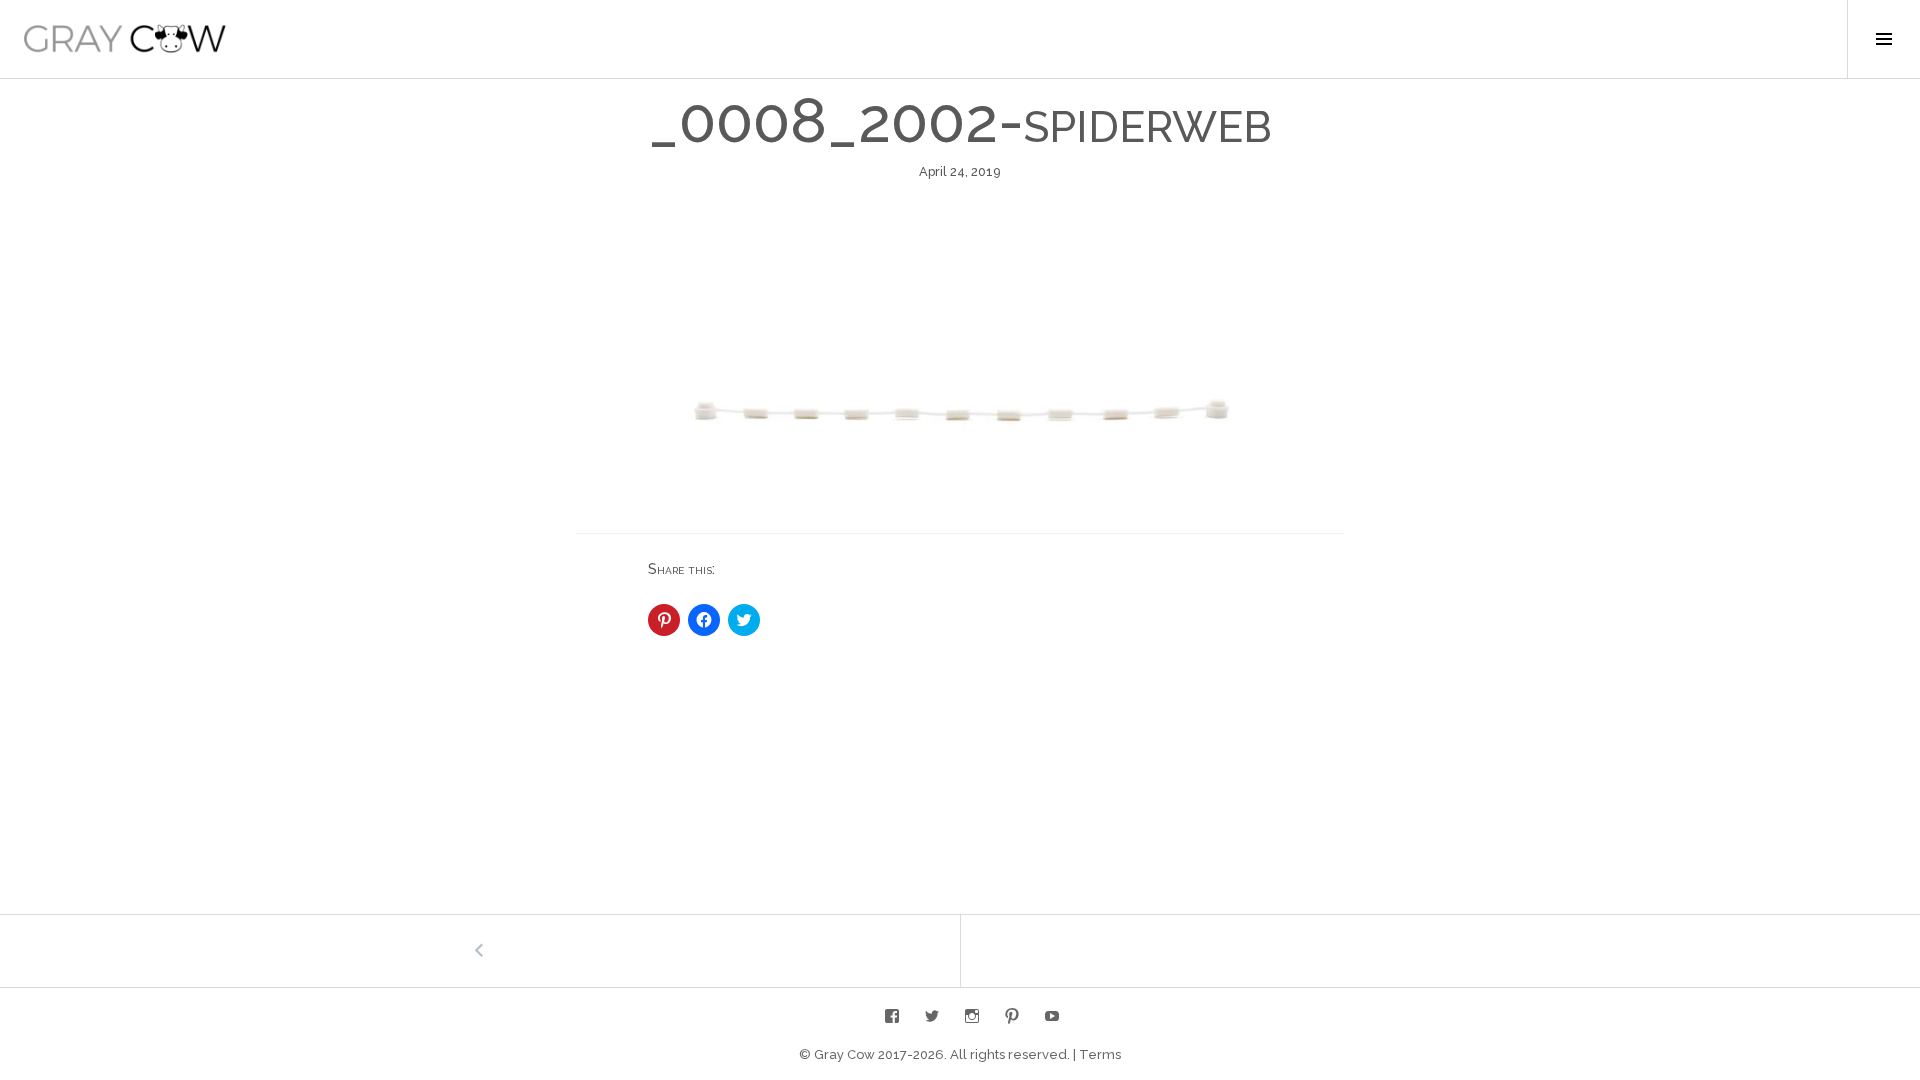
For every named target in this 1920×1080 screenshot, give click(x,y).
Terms (1100, 1054)
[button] (125, 39)
